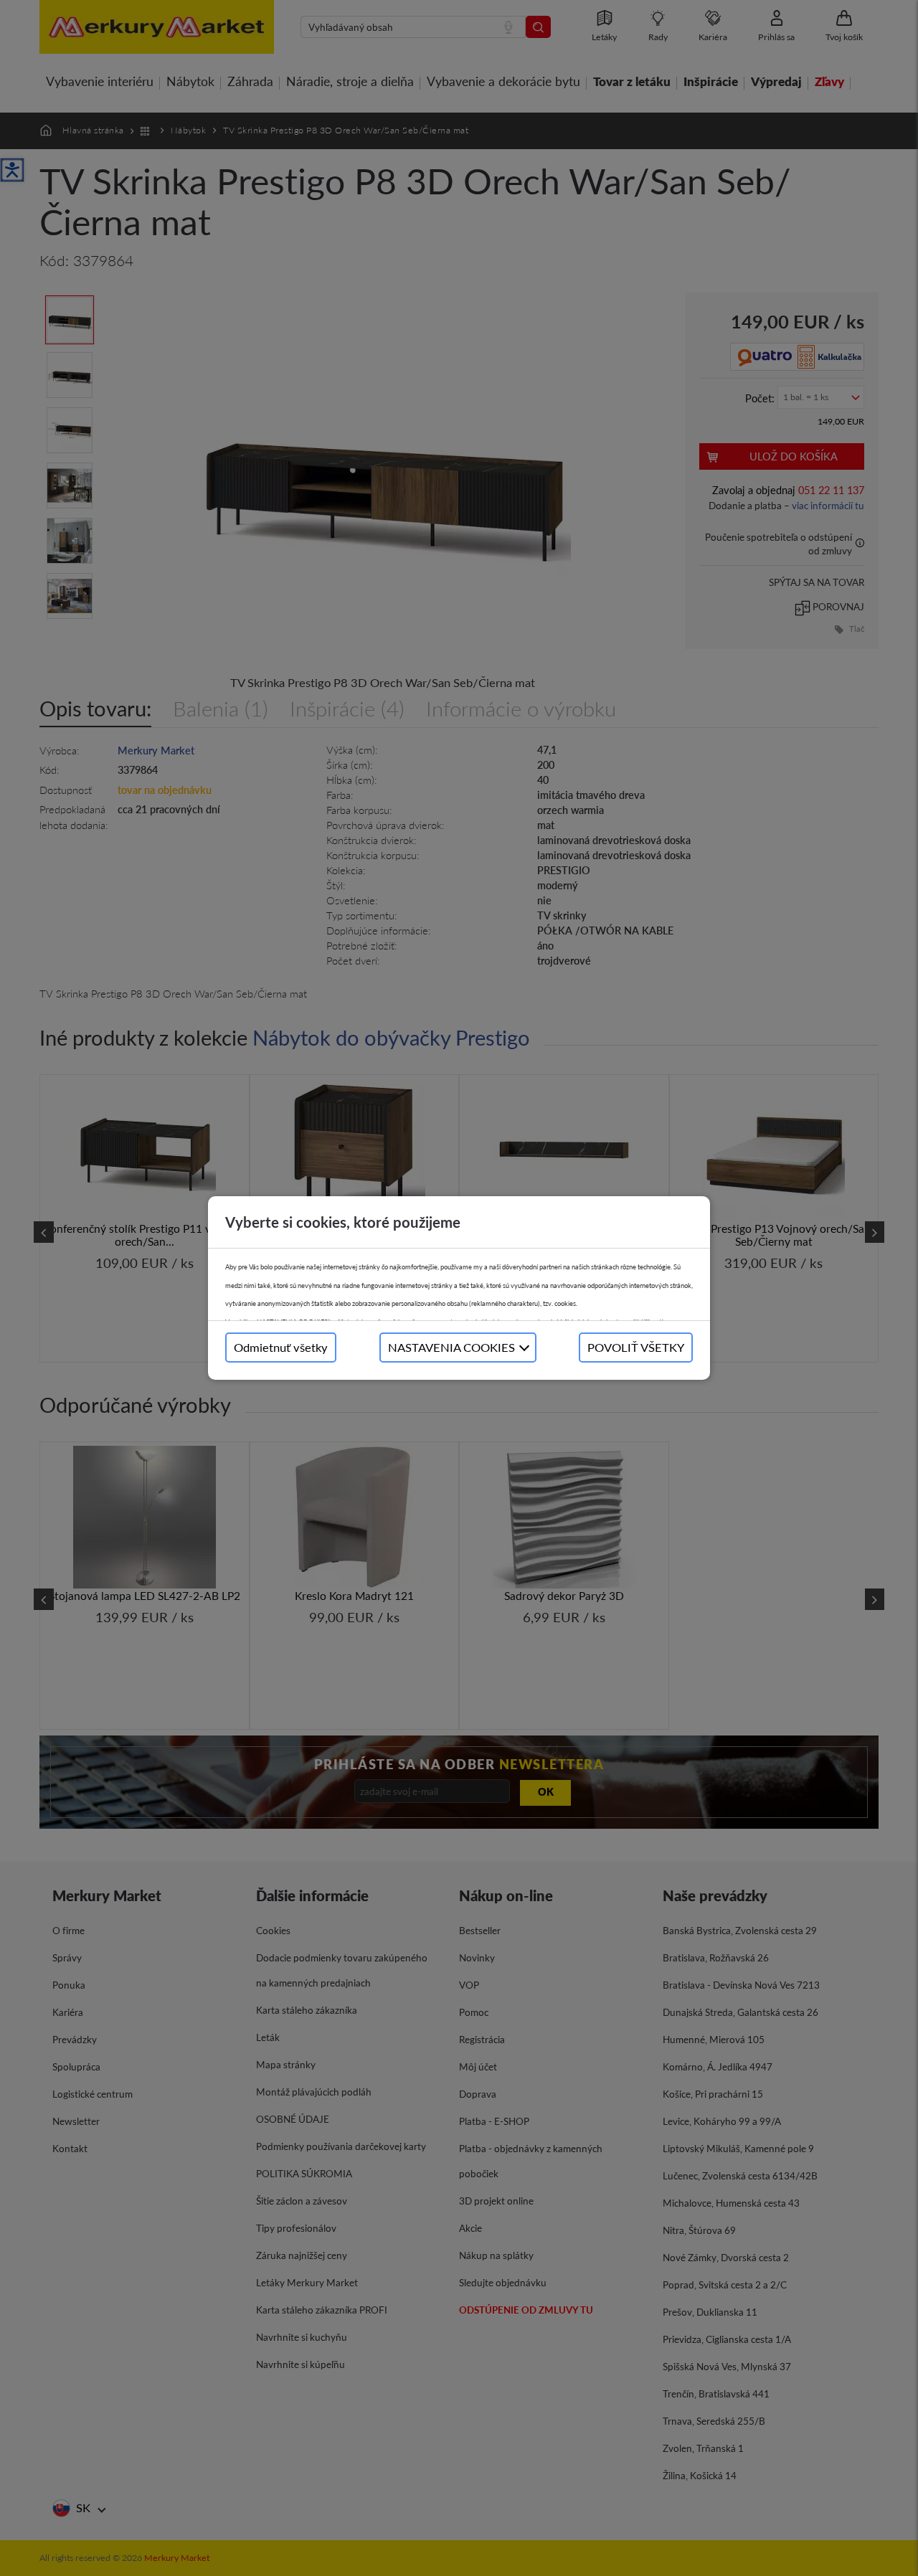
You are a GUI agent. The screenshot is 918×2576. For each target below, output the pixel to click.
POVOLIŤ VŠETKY (636, 1347)
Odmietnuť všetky (281, 1347)
